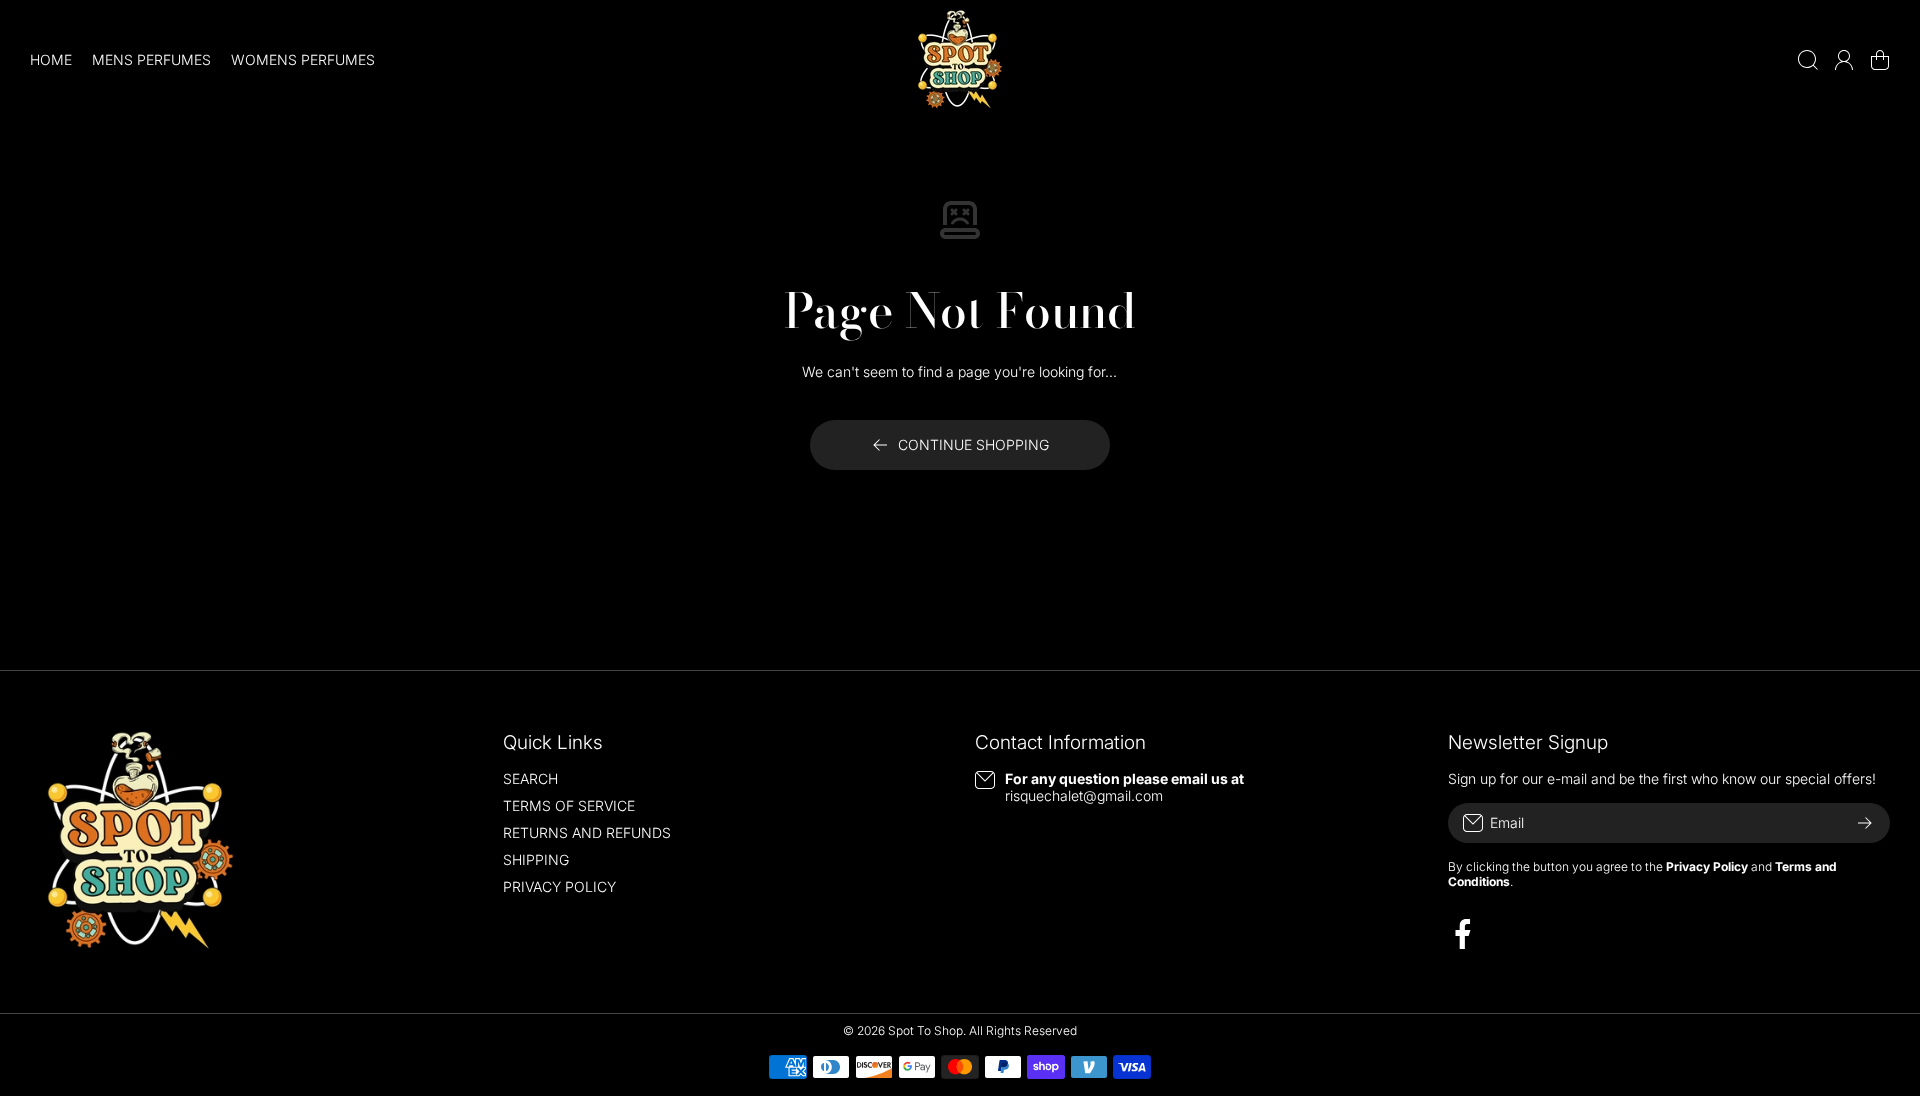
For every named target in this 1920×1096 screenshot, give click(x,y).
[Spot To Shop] (960, 60)
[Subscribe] (1865, 823)
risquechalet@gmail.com (1084, 795)
